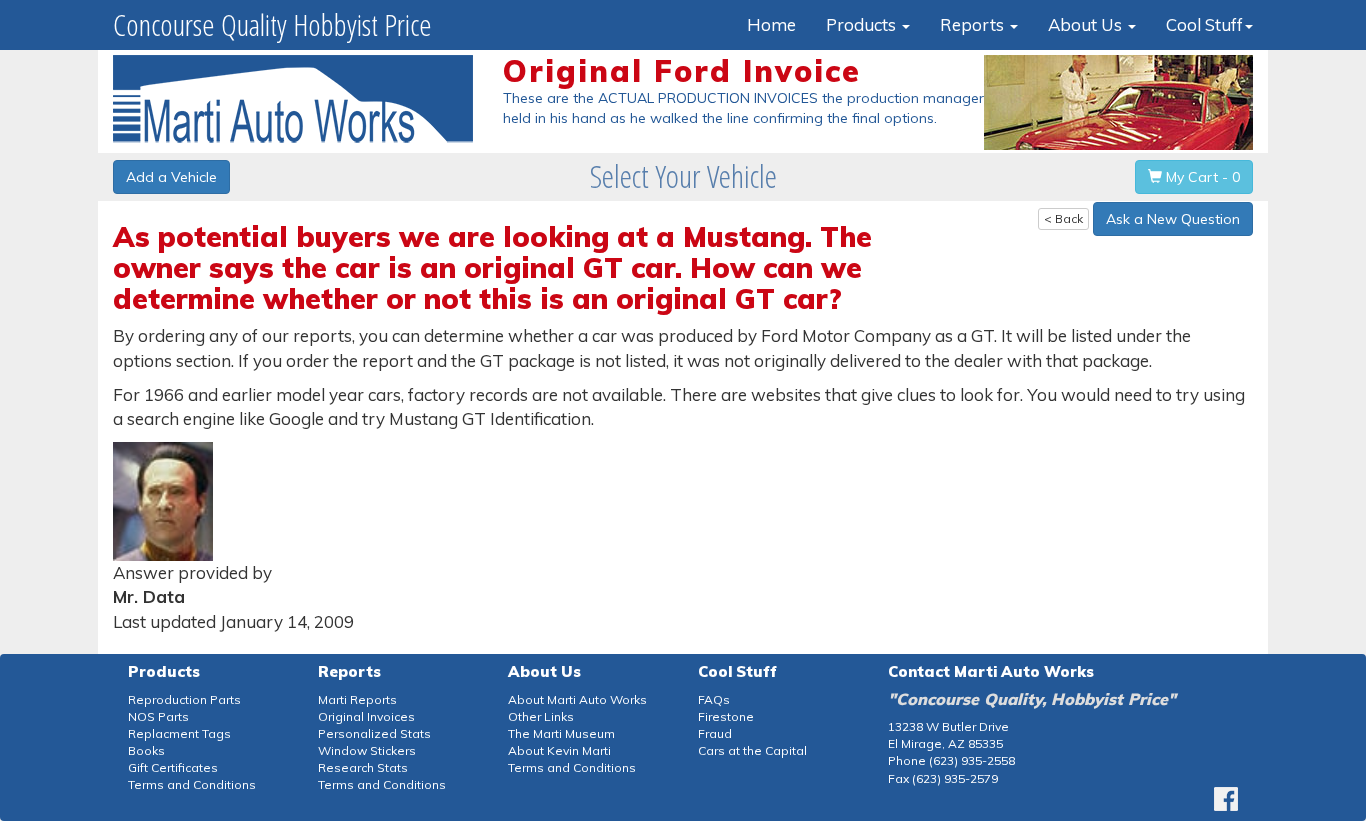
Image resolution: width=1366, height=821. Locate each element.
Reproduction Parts (184, 699)
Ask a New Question (1173, 219)
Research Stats (363, 767)
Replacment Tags (179, 733)
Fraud (715, 733)
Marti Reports (357, 699)
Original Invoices (366, 716)
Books (146, 750)
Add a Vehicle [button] (171, 177)
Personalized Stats (374, 733)
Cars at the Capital (752, 750)
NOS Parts (158, 716)
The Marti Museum (561, 733)
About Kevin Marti (559, 750)
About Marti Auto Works (577, 699)
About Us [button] (1087, 24)
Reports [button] (974, 24)
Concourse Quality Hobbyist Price (272, 24)
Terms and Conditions (192, 784)
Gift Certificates (173, 767)
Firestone (726, 716)
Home (771, 24)
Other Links (541, 716)
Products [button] (863, 24)
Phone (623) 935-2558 (951, 760)
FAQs (714, 699)
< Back (1063, 218)
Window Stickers (367, 750)
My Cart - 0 (1201, 177)
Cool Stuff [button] (1204, 24)
